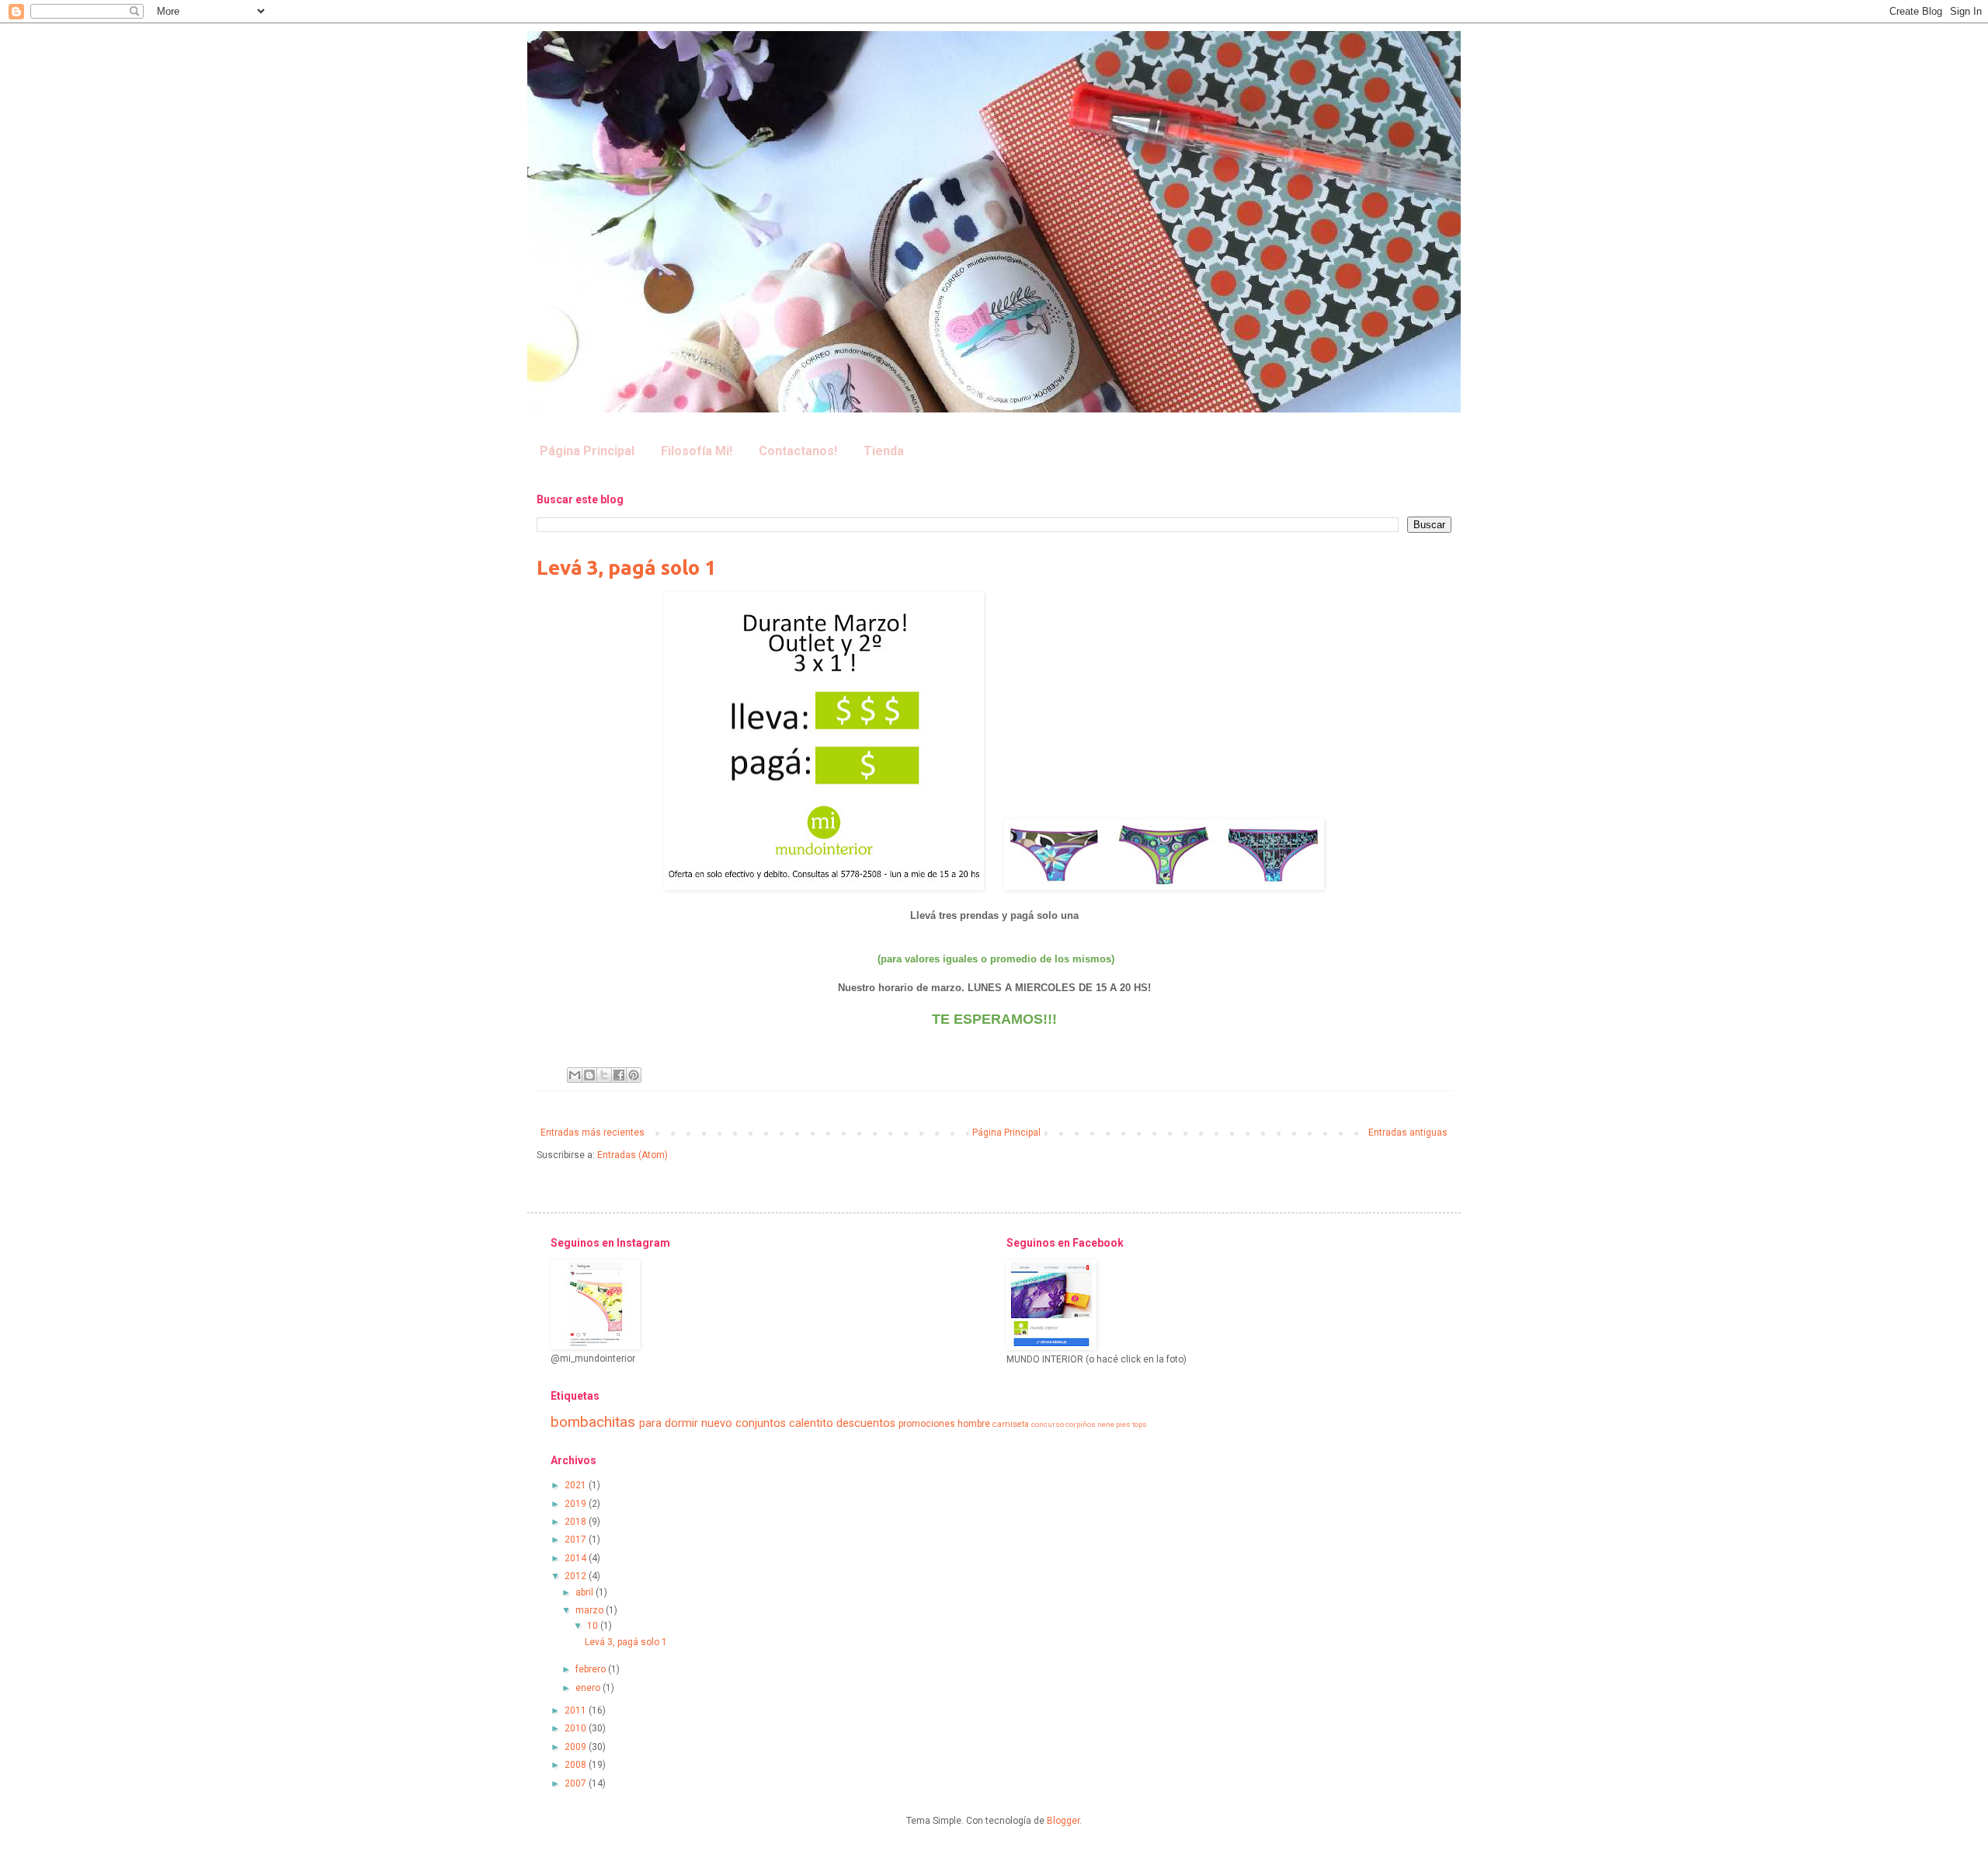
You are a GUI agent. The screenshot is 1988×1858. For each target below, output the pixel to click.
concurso (1048, 1424)
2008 (577, 1765)
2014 (577, 1558)
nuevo (717, 1423)
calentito (811, 1423)
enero (589, 1688)
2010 (577, 1728)
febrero (592, 1669)
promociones (927, 1424)
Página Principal (587, 451)
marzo (591, 1610)
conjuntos (761, 1423)
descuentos (866, 1423)
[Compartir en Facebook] (619, 1075)
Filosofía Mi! (697, 451)
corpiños (1081, 1424)
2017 (577, 1540)
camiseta (1011, 1424)
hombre (974, 1424)
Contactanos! (798, 451)
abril (586, 1592)
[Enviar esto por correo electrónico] (575, 1075)
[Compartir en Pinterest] (634, 1075)
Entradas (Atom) (633, 1155)
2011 (577, 1710)
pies (1123, 1424)
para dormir (669, 1423)
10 (594, 1626)
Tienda (884, 451)
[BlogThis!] (589, 1075)
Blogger (1063, 1821)
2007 (577, 1783)
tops (1140, 1424)
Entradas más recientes (593, 1133)
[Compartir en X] (604, 1075)
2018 (577, 1522)
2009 (577, 1747)
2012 (577, 1576)
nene (1106, 1424)
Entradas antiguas (1408, 1133)
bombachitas (593, 1422)
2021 (577, 1485)
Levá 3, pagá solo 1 (626, 567)
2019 (577, 1504)
